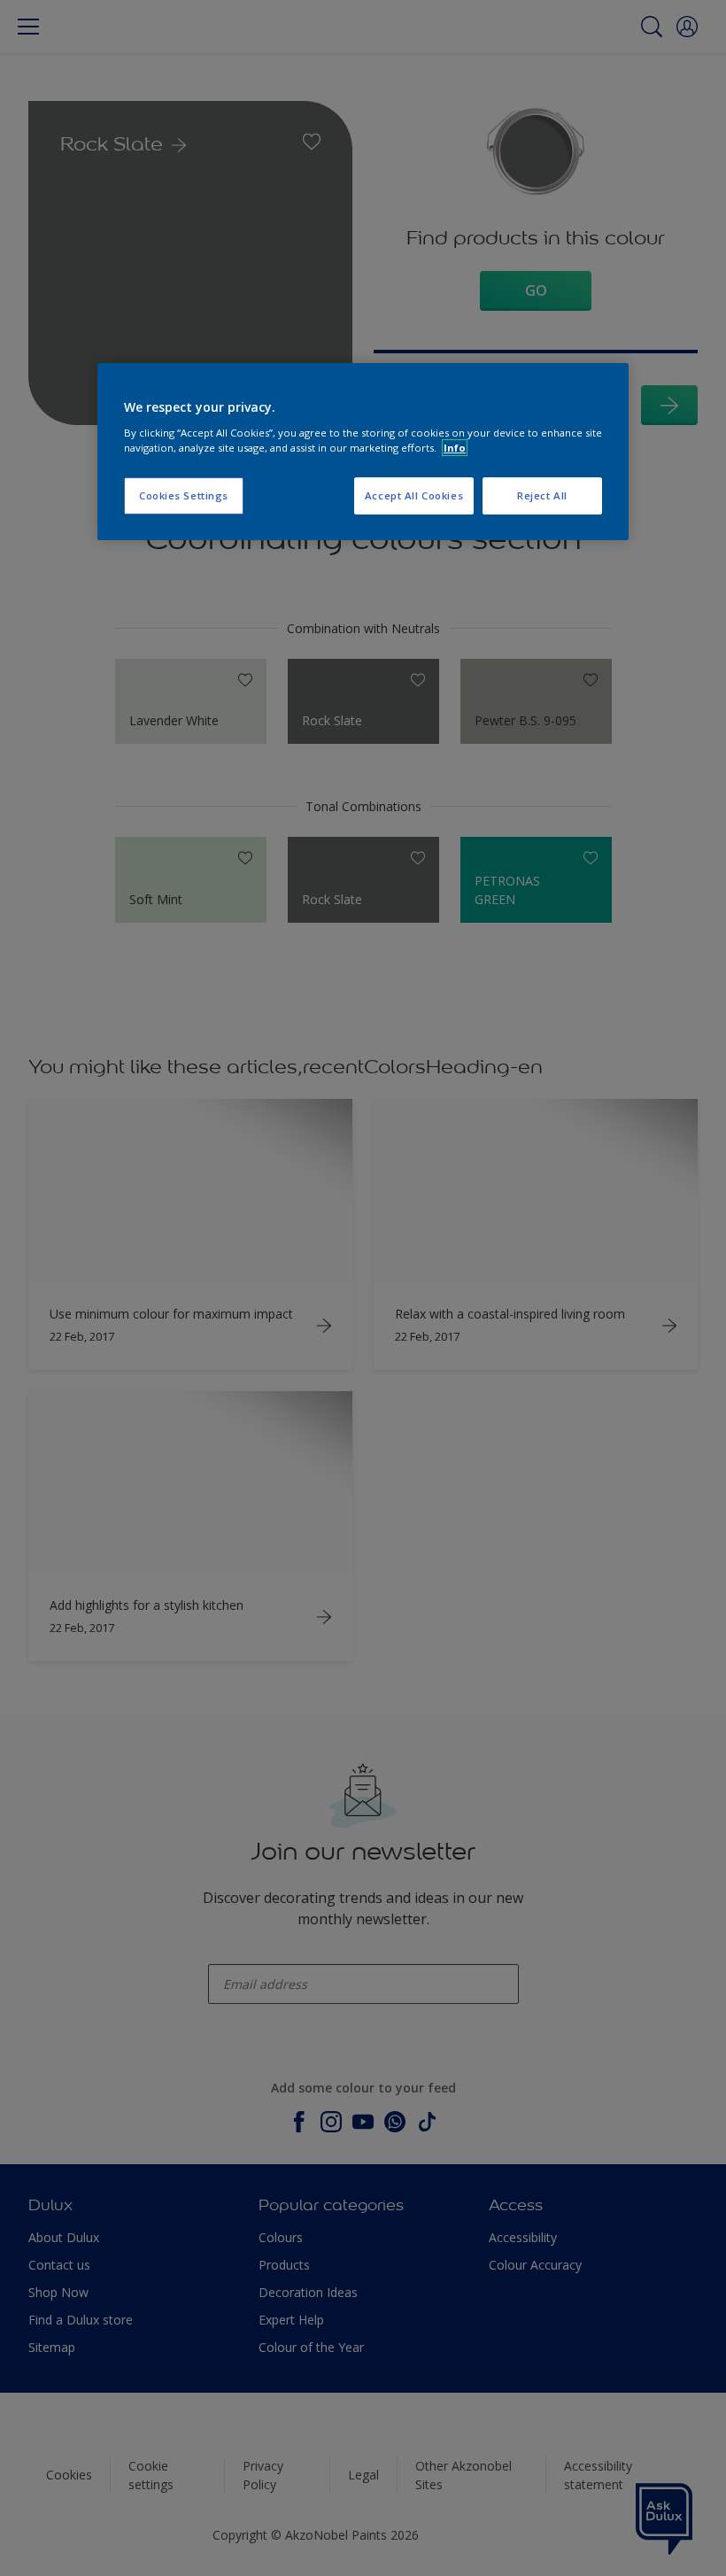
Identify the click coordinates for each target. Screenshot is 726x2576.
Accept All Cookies (414, 495)
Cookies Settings (184, 495)
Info (455, 448)
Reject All (542, 495)
